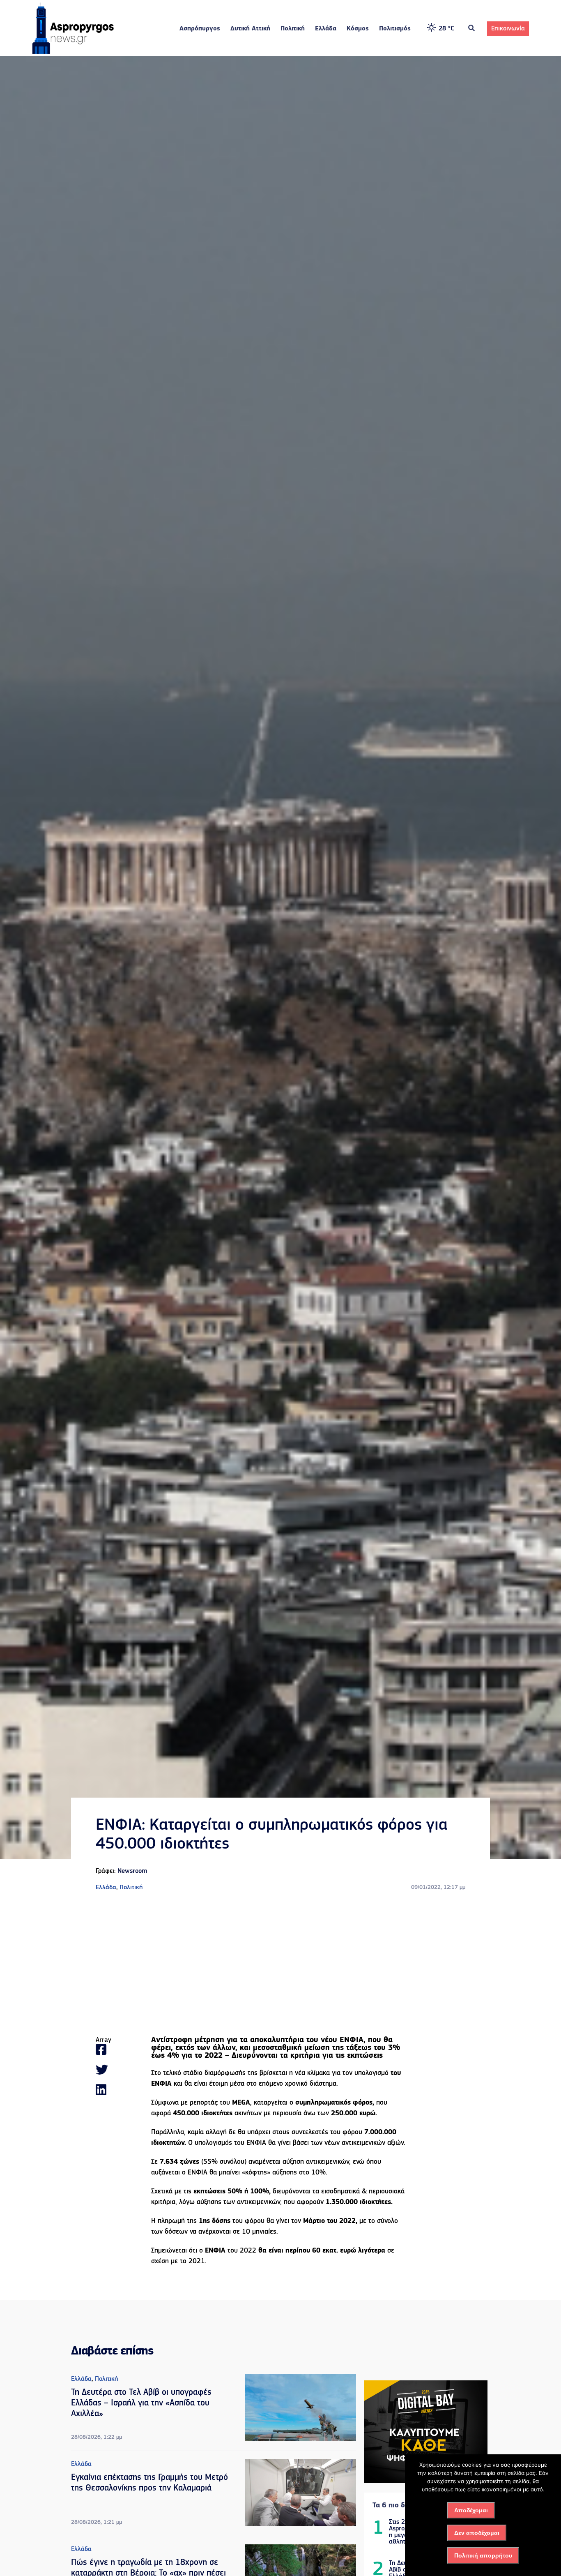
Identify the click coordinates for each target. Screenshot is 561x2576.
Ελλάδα (326, 29)
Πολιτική (293, 29)
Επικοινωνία (508, 29)
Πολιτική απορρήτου (483, 2555)
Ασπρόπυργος (200, 29)
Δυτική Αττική (250, 29)
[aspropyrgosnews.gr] (73, 52)
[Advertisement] (280, 1964)
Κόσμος (358, 29)
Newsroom (132, 1871)
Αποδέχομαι (471, 2510)
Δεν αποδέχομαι (477, 2533)
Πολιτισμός (395, 29)
